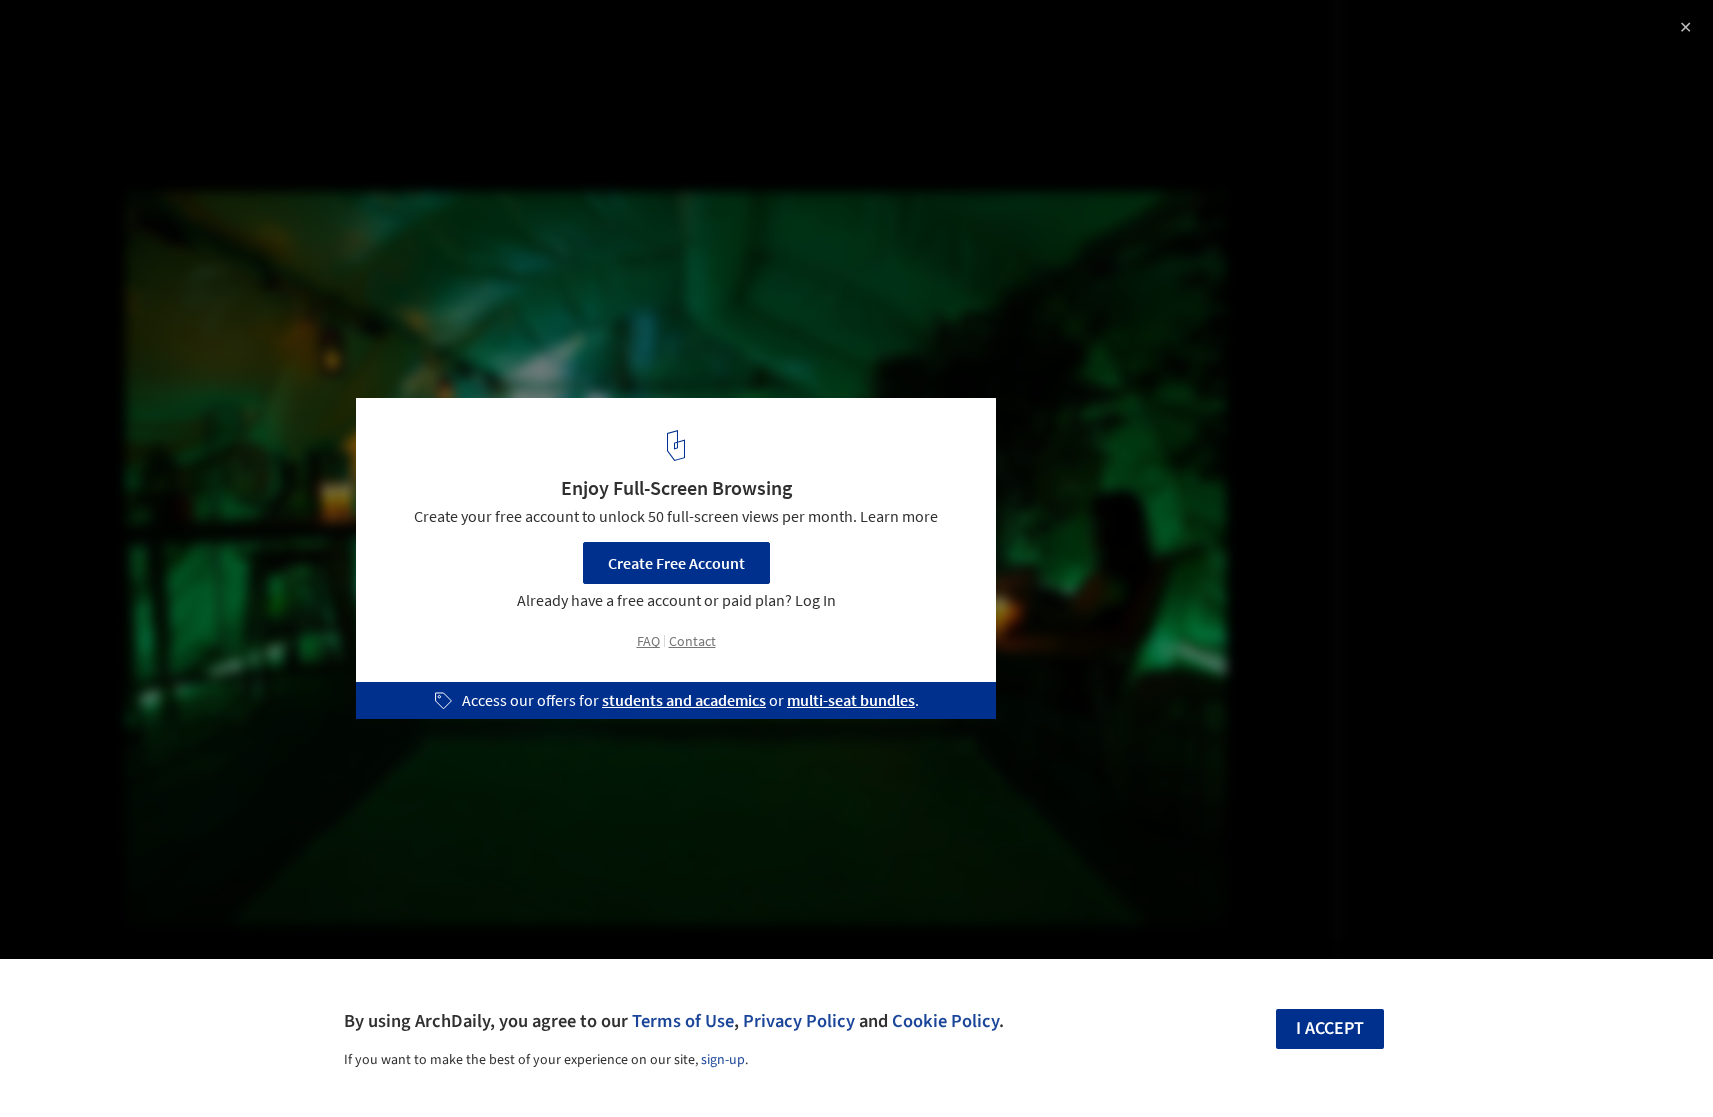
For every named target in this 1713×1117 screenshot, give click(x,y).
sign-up (723, 1060)
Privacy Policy (799, 1021)
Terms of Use (683, 1021)
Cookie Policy (945, 1021)
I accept (1330, 1028)
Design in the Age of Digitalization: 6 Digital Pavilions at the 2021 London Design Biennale (298, 53)
